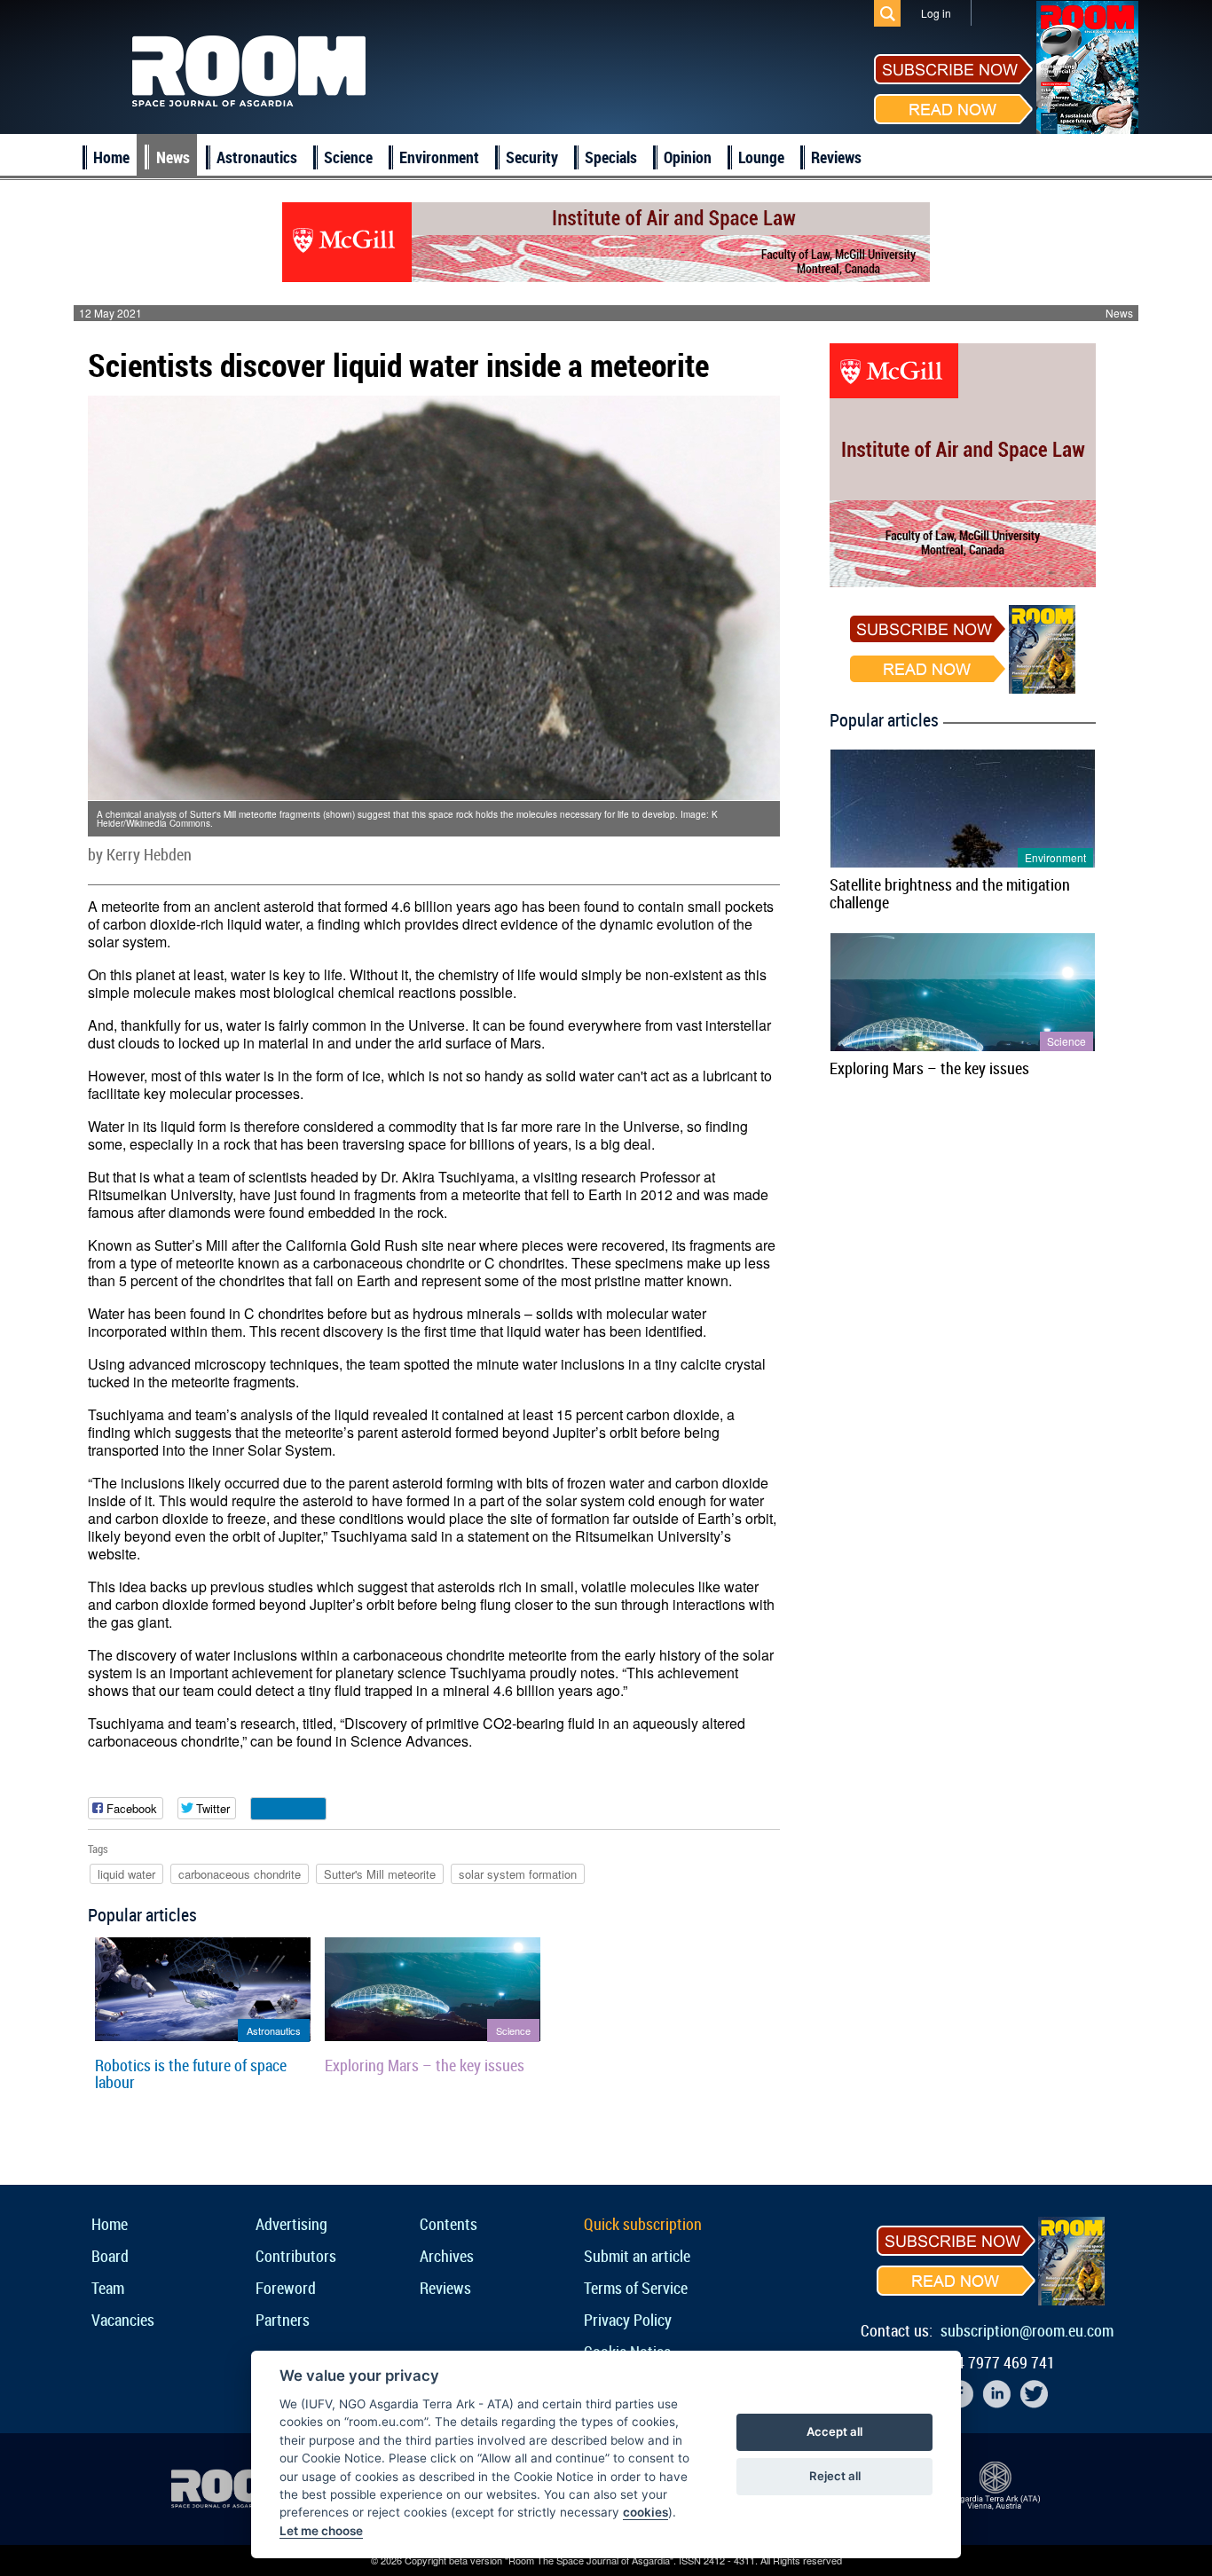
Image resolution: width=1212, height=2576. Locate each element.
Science (348, 157)
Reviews (836, 157)
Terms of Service (636, 2288)
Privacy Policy (628, 2320)
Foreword (286, 2288)
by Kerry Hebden (140, 854)
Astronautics (257, 157)
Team (108, 2288)
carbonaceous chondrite (240, 1874)
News (173, 157)
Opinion (688, 157)
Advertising (291, 2224)
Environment (439, 157)
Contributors (296, 2256)
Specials (611, 157)
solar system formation (518, 1874)
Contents (449, 2224)
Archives (447, 2256)
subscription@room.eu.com (1027, 2330)
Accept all (834, 2431)
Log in (936, 13)
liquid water (126, 1874)
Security (532, 157)
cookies (645, 2512)
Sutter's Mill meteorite (380, 1874)
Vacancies (123, 2320)
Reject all (835, 2476)
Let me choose (321, 2531)
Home (111, 157)
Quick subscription (643, 2224)
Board (110, 2256)
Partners (283, 2320)
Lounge (761, 157)
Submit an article (637, 2256)
